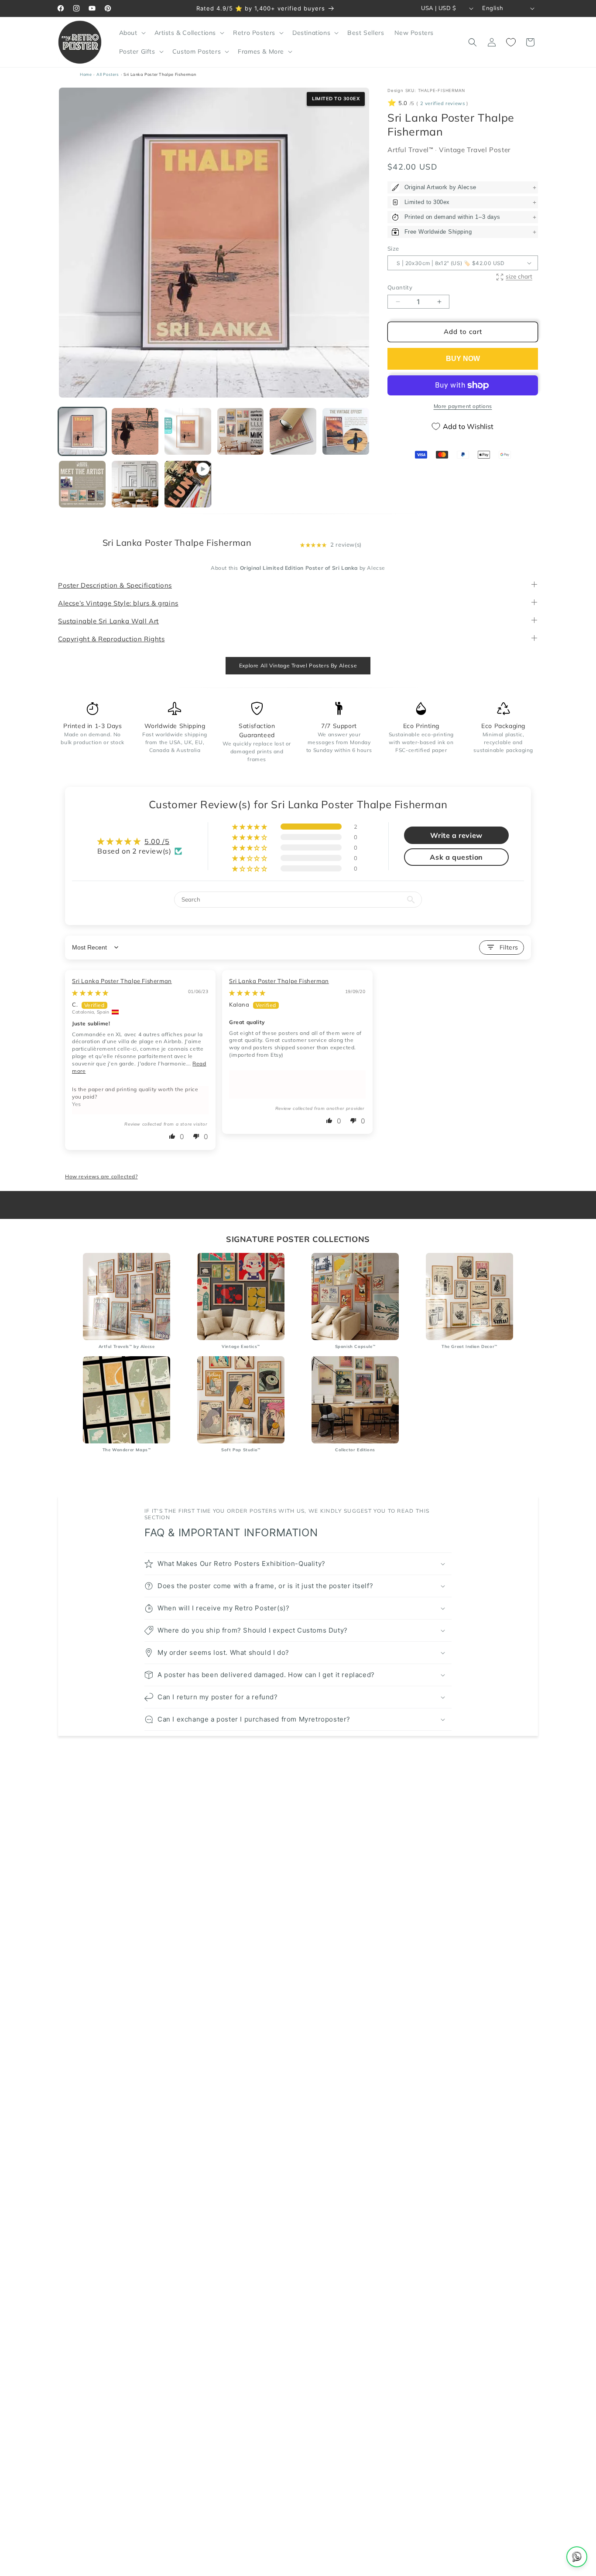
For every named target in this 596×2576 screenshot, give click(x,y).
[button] (132, 33)
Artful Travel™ (411, 150)
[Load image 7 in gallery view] (82, 484)
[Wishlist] (511, 42)
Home (86, 74)
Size (393, 248)
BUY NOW (463, 359)
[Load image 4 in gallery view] (241, 431)
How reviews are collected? (101, 1176)
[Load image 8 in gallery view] (135, 484)
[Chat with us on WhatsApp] (577, 2557)
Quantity (400, 288)
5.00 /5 (157, 841)
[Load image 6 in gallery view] (346, 431)
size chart (519, 276)
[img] (90, 993)
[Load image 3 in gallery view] (188, 431)
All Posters (108, 74)
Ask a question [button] (456, 858)
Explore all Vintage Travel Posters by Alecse (298, 666)
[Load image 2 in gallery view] (135, 431)
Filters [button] (509, 947)
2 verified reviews (442, 104)
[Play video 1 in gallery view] (188, 484)
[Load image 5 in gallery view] (293, 431)
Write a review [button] (456, 836)
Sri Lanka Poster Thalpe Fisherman (122, 981)
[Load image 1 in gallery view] (82, 431)
